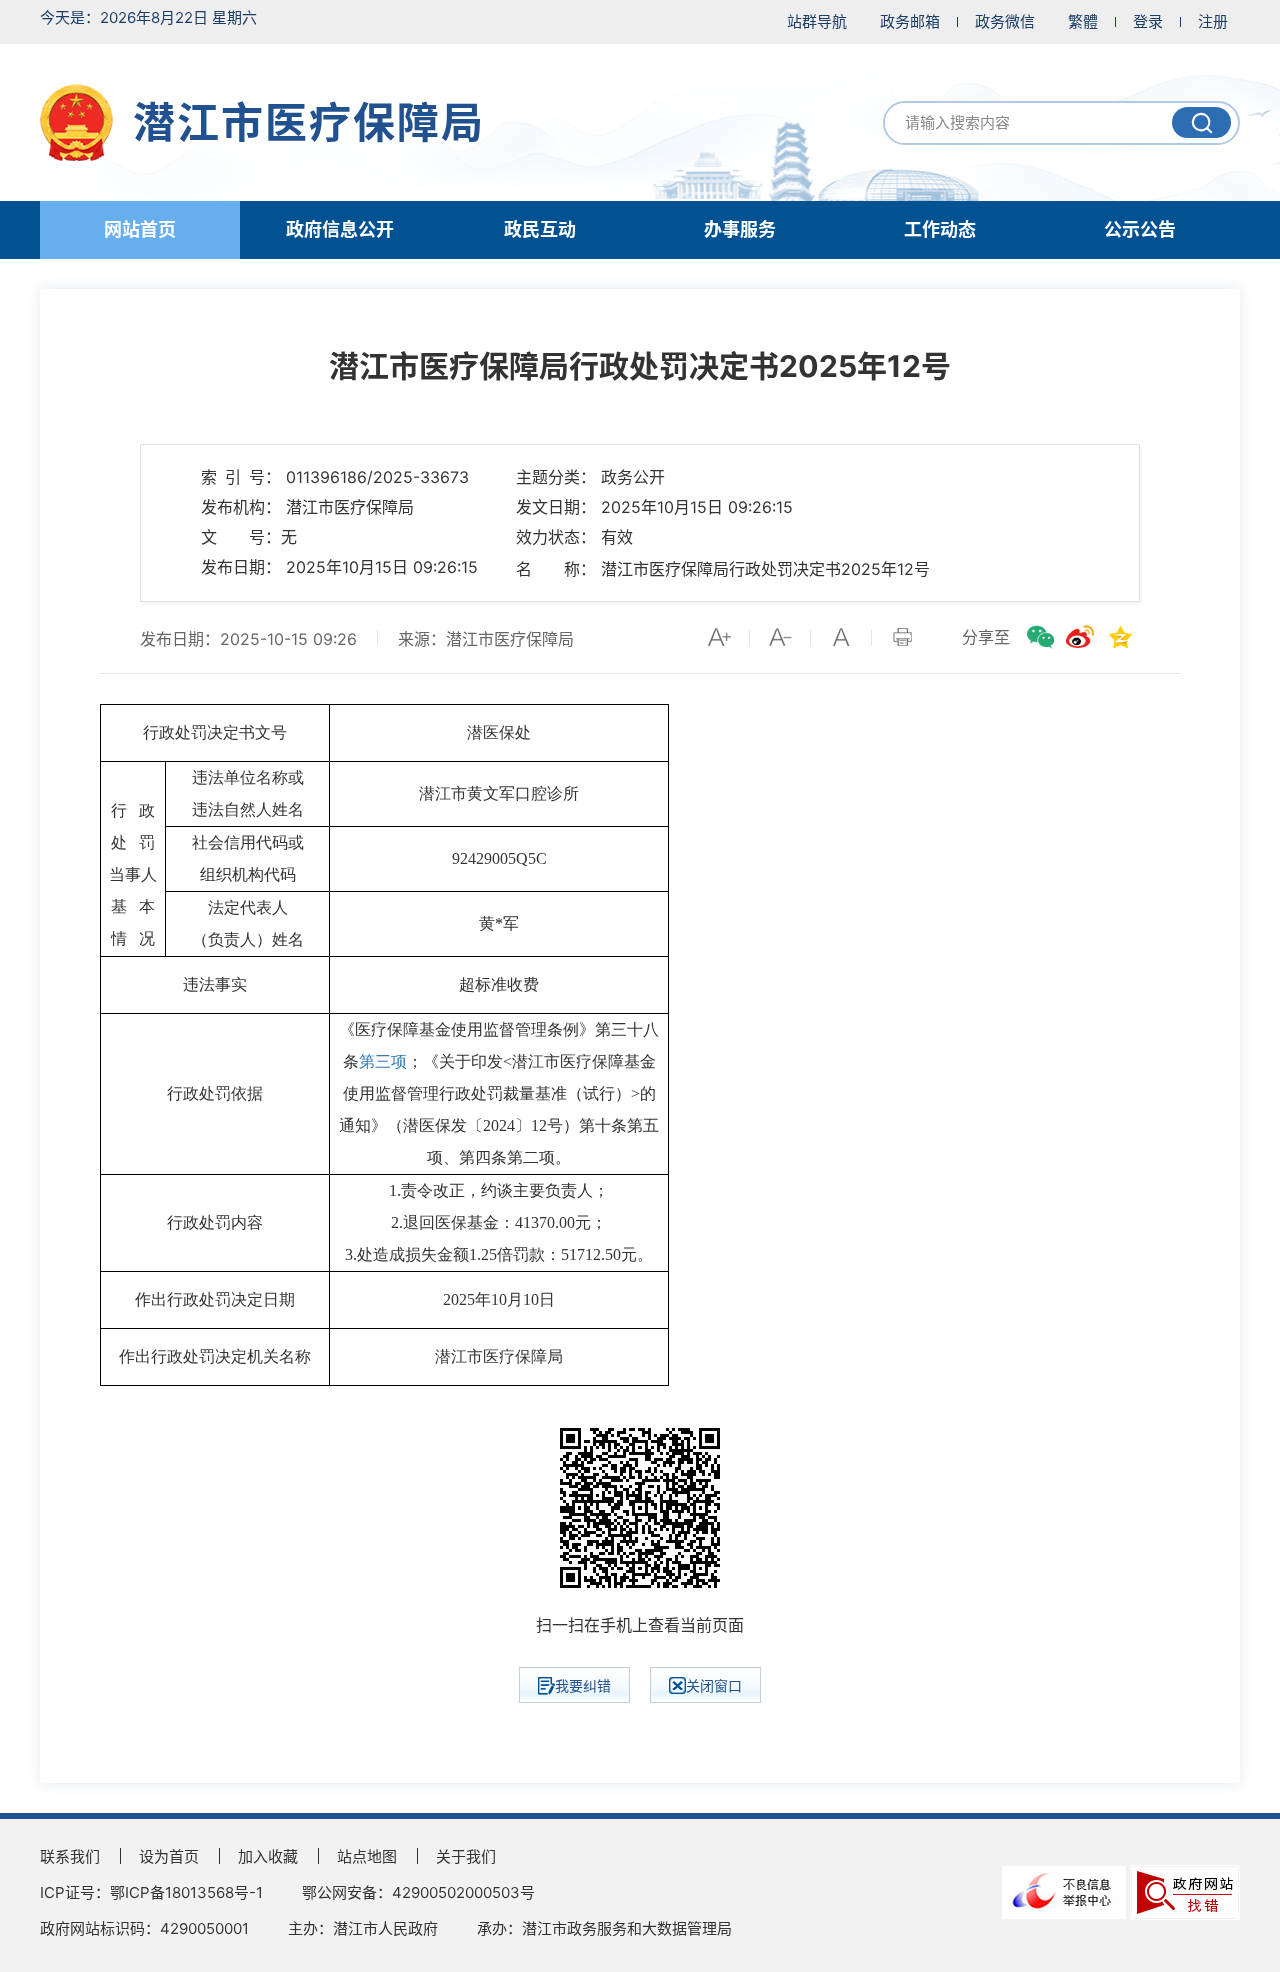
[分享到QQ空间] (1120, 637)
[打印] (902, 637)
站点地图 (367, 1856)
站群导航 (817, 21)
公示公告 (1140, 229)
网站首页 (140, 229)
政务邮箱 (910, 21)
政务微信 (1005, 21)
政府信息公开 (340, 229)
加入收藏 (268, 1856)
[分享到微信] (1040, 637)
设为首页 (169, 1856)
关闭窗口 (714, 1685)
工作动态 (940, 229)
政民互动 (540, 229)
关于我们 (466, 1856)
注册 (1213, 21)
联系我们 (70, 1856)
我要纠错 (583, 1685)
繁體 (1083, 21)
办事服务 (740, 229)
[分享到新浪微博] (1080, 637)
